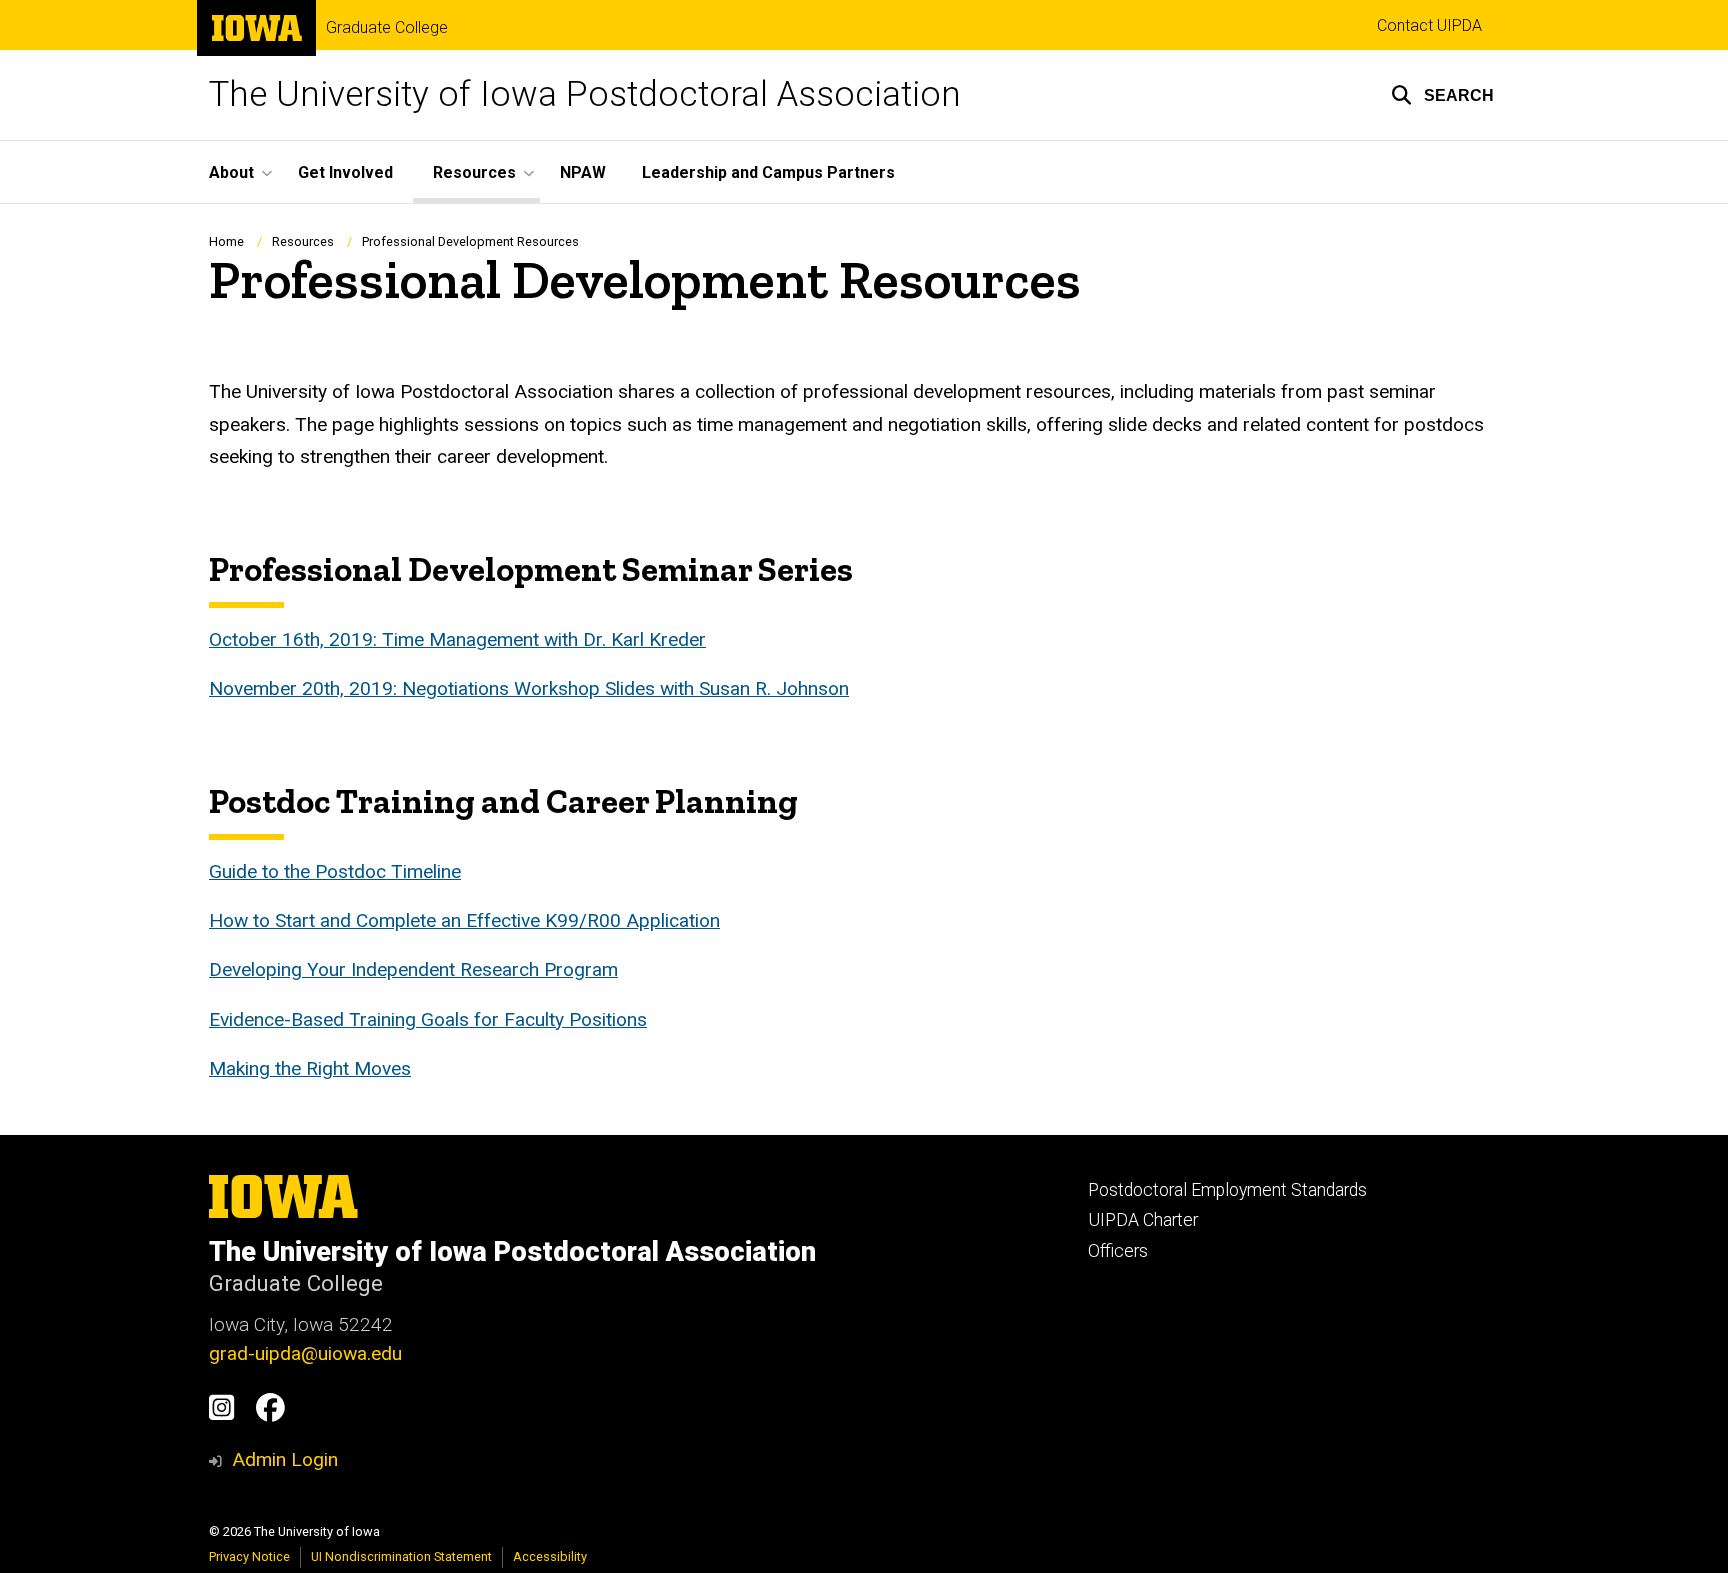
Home (226, 241)
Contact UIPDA (1429, 25)
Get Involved (345, 172)
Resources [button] (474, 172)
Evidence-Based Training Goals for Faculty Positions (428, 1019)
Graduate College (387, 28)
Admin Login (285, 1459)
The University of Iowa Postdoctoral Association (585, 94)
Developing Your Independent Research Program (413, 969)
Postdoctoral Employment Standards (1227, 1190)
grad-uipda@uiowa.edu (305, 1353)
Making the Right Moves (310, 1068)
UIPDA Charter (1143, 1220)
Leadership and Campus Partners (768, 172)
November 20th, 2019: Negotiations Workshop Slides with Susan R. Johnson (529, 688)
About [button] (231, 172)
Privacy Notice (249, 1556)
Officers (1118, 1251)
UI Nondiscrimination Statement (401, 1556)
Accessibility (550, 1556)
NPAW (583, 172)
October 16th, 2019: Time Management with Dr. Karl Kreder (457, 639)
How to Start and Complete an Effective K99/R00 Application (464, 920)
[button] (1442, 95)
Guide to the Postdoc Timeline (335, 871)
